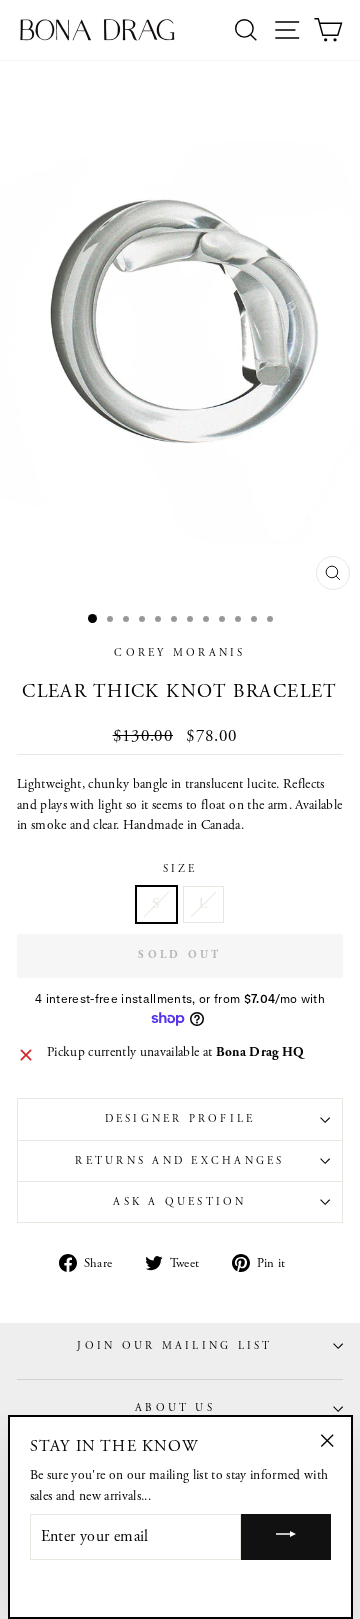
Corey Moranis (179, 653)
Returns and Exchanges (179, 1161)
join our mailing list (174, 1346)
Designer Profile (180, 1119)
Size (180, 869)
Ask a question (179, 1202)
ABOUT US (175, 1408)
